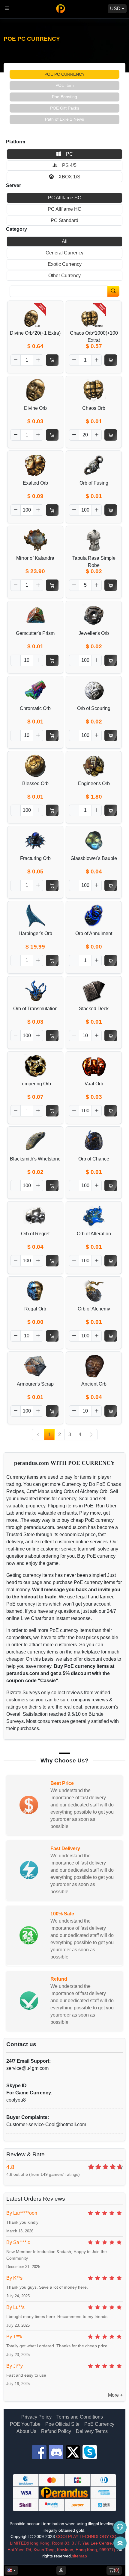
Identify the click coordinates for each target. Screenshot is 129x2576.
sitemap (79, 2556)
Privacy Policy (36, 2417)
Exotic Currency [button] (65, 264)
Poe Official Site (62, 2424)
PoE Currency (99, 2424)
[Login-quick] (61, 2570)
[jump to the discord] (56, 2452)
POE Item (65, 85)
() (117, 2570)
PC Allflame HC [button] (64, 209)
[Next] (91, 1435)
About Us (26, 2431)
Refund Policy (56, 2431)
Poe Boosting (64, 97)
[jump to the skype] (90, 2452)
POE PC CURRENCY (64, 74)
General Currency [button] (64, 253)
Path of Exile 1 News (64, 119)
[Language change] (11, 2570)
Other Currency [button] (64, 276)
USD (115, 9)
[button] (64, 154)
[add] (38, 360)
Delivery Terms (92, 2431)
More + (115, 2395)
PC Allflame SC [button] (65, 198)
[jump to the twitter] (73, 2452)
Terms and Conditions (80, 2417)
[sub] (16, 360)
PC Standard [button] (64, 220)
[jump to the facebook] (39, 2452)
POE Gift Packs (65, 108)
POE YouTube (25, 2424)
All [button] (65, 241)
